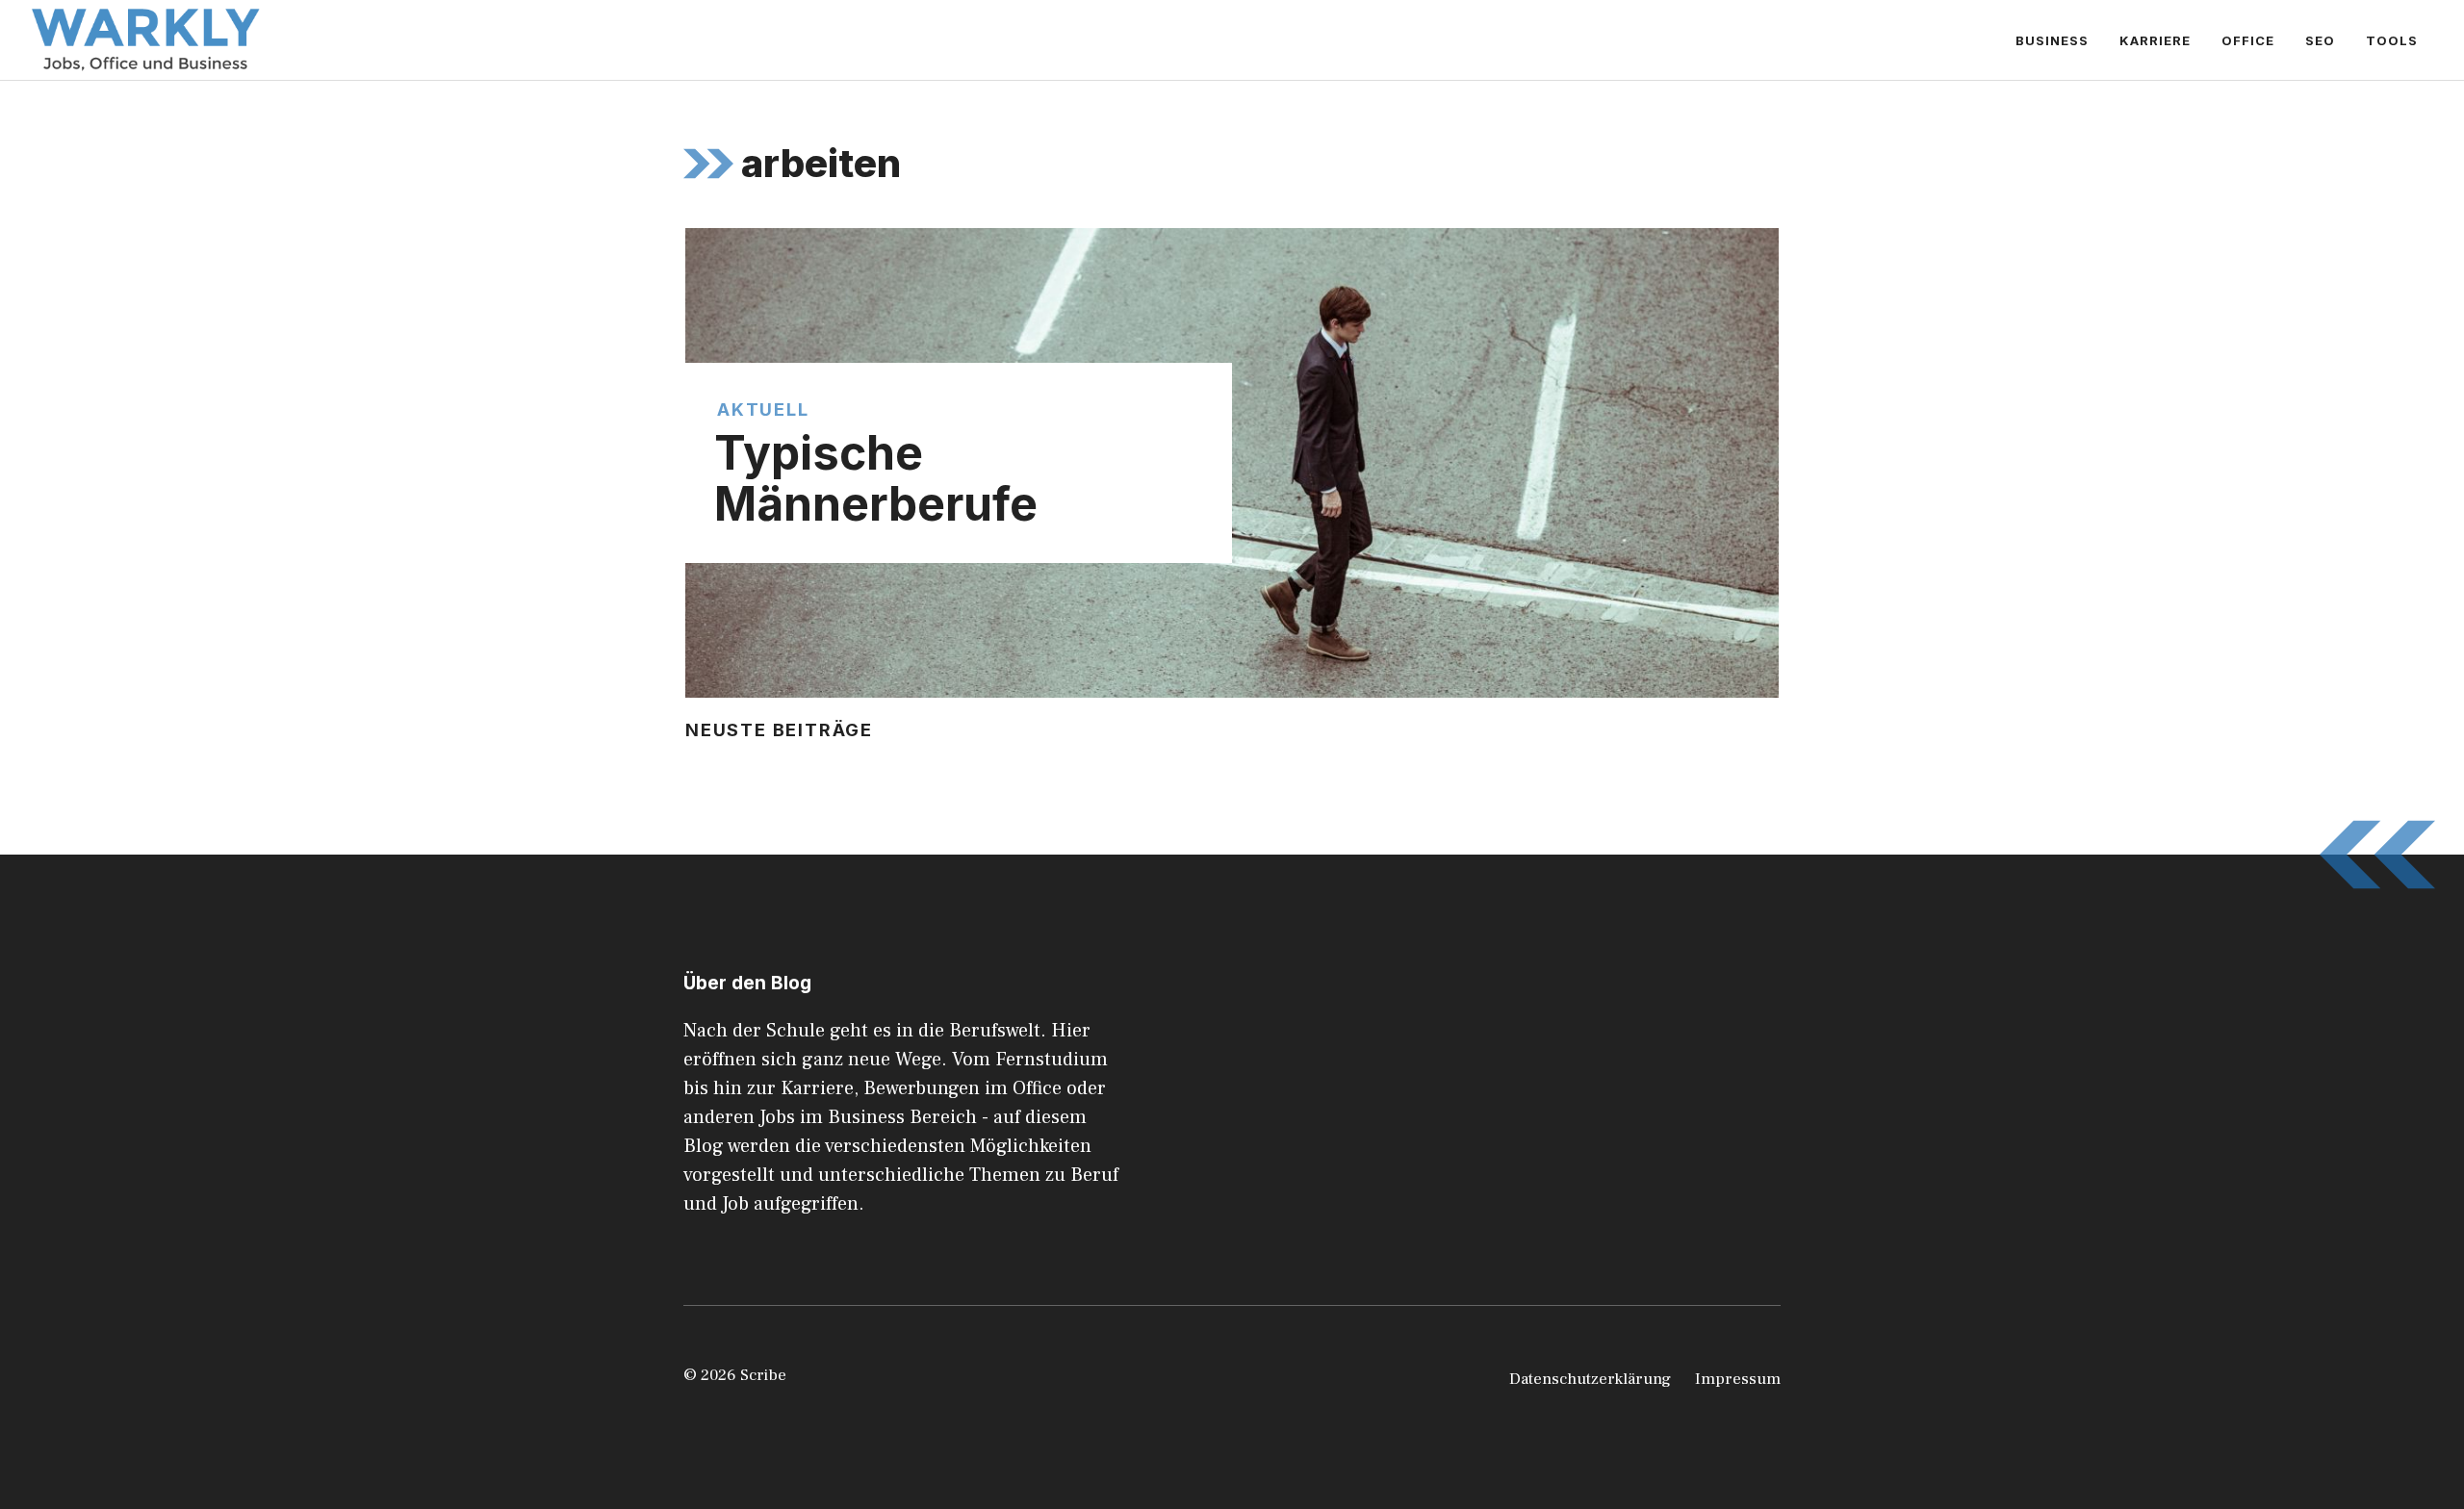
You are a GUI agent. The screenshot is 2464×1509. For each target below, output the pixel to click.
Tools (2392, 40)
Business (2052, 40)
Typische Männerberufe (876, 478)
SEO (2320, 40)
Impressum (1738, 1379)
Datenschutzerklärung (1590, 1379)
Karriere (2155, 40)
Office (2248, 40)
